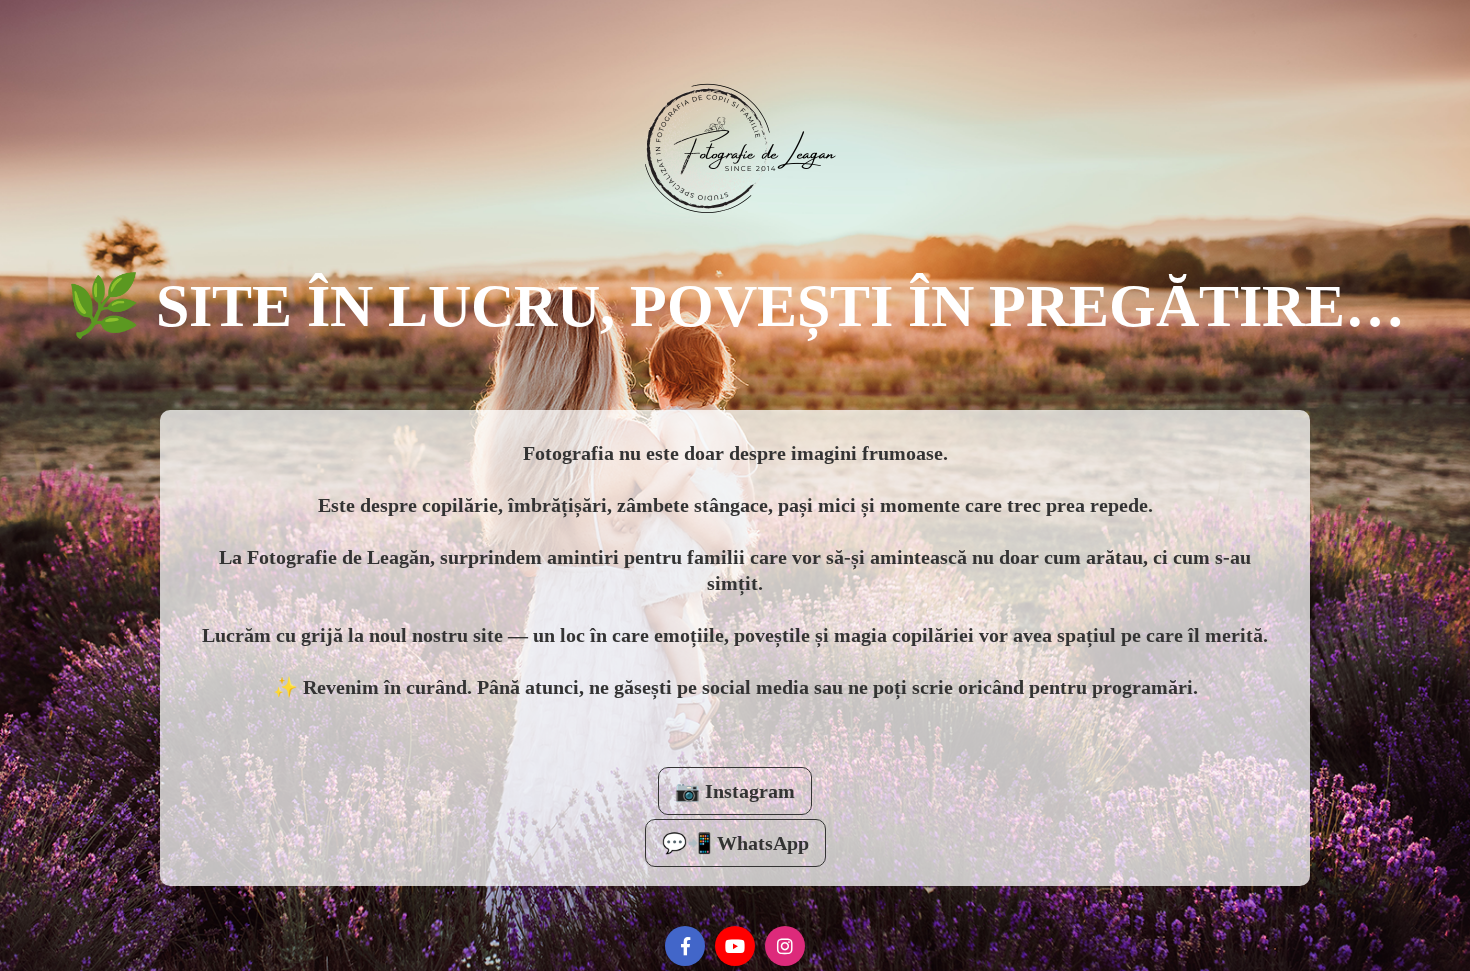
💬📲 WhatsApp (735, 843)
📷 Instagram (735, 791)
